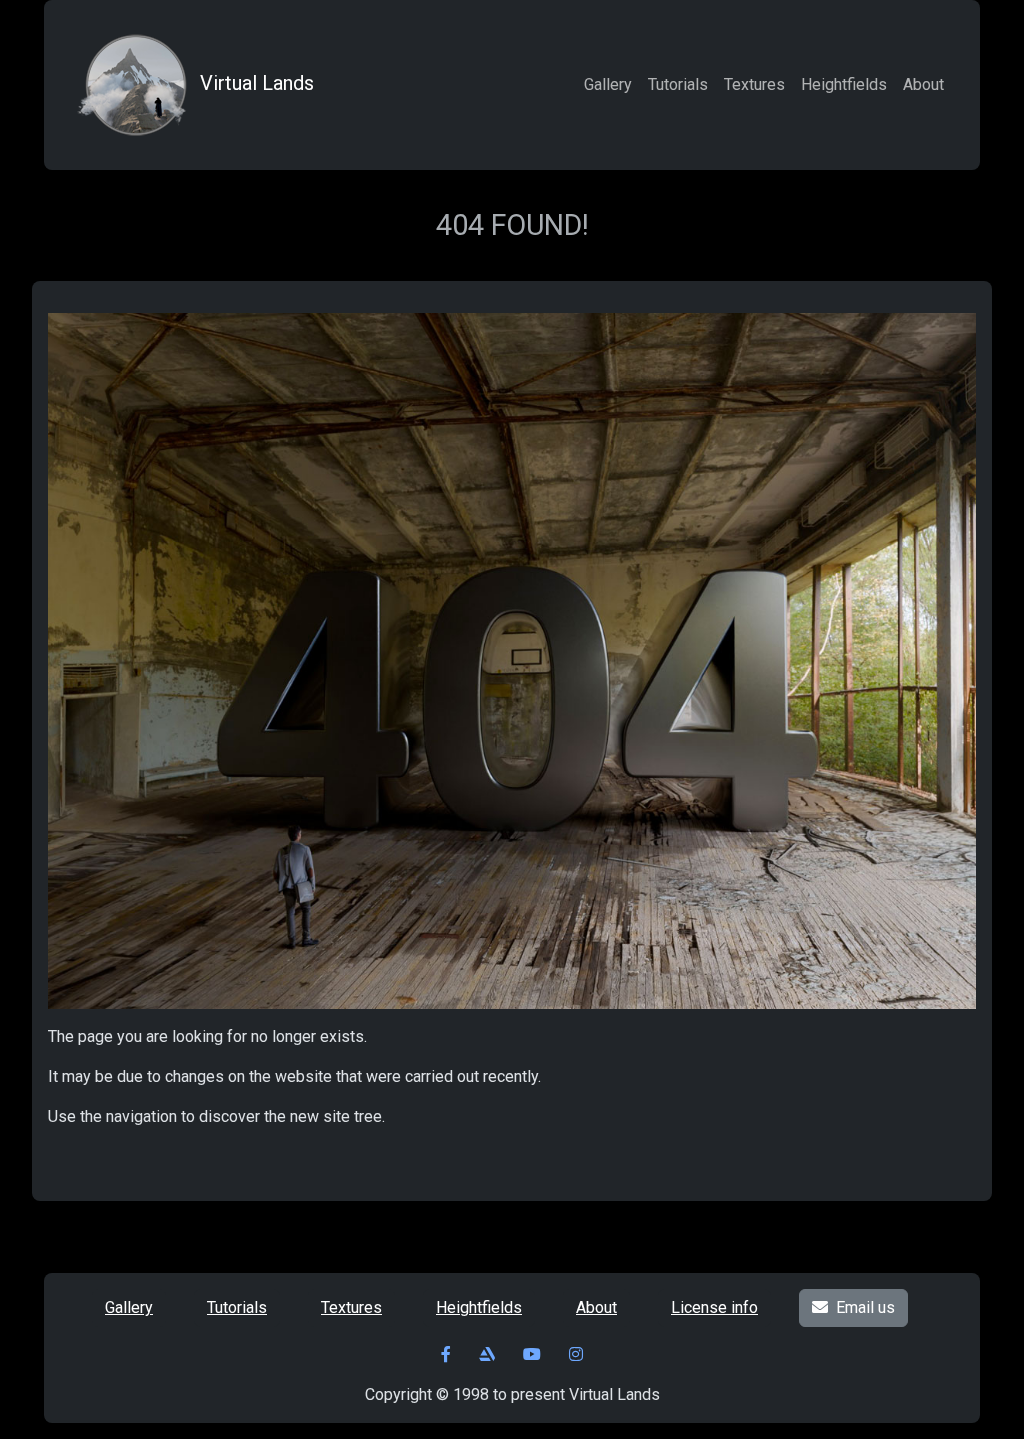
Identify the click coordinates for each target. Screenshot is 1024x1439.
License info (714, 1307)
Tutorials (678, 84)
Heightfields (844, 84)
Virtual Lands (257, 83)
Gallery (608, 84)
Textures (754, 84)
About (923, 84)
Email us (865, 1307)
